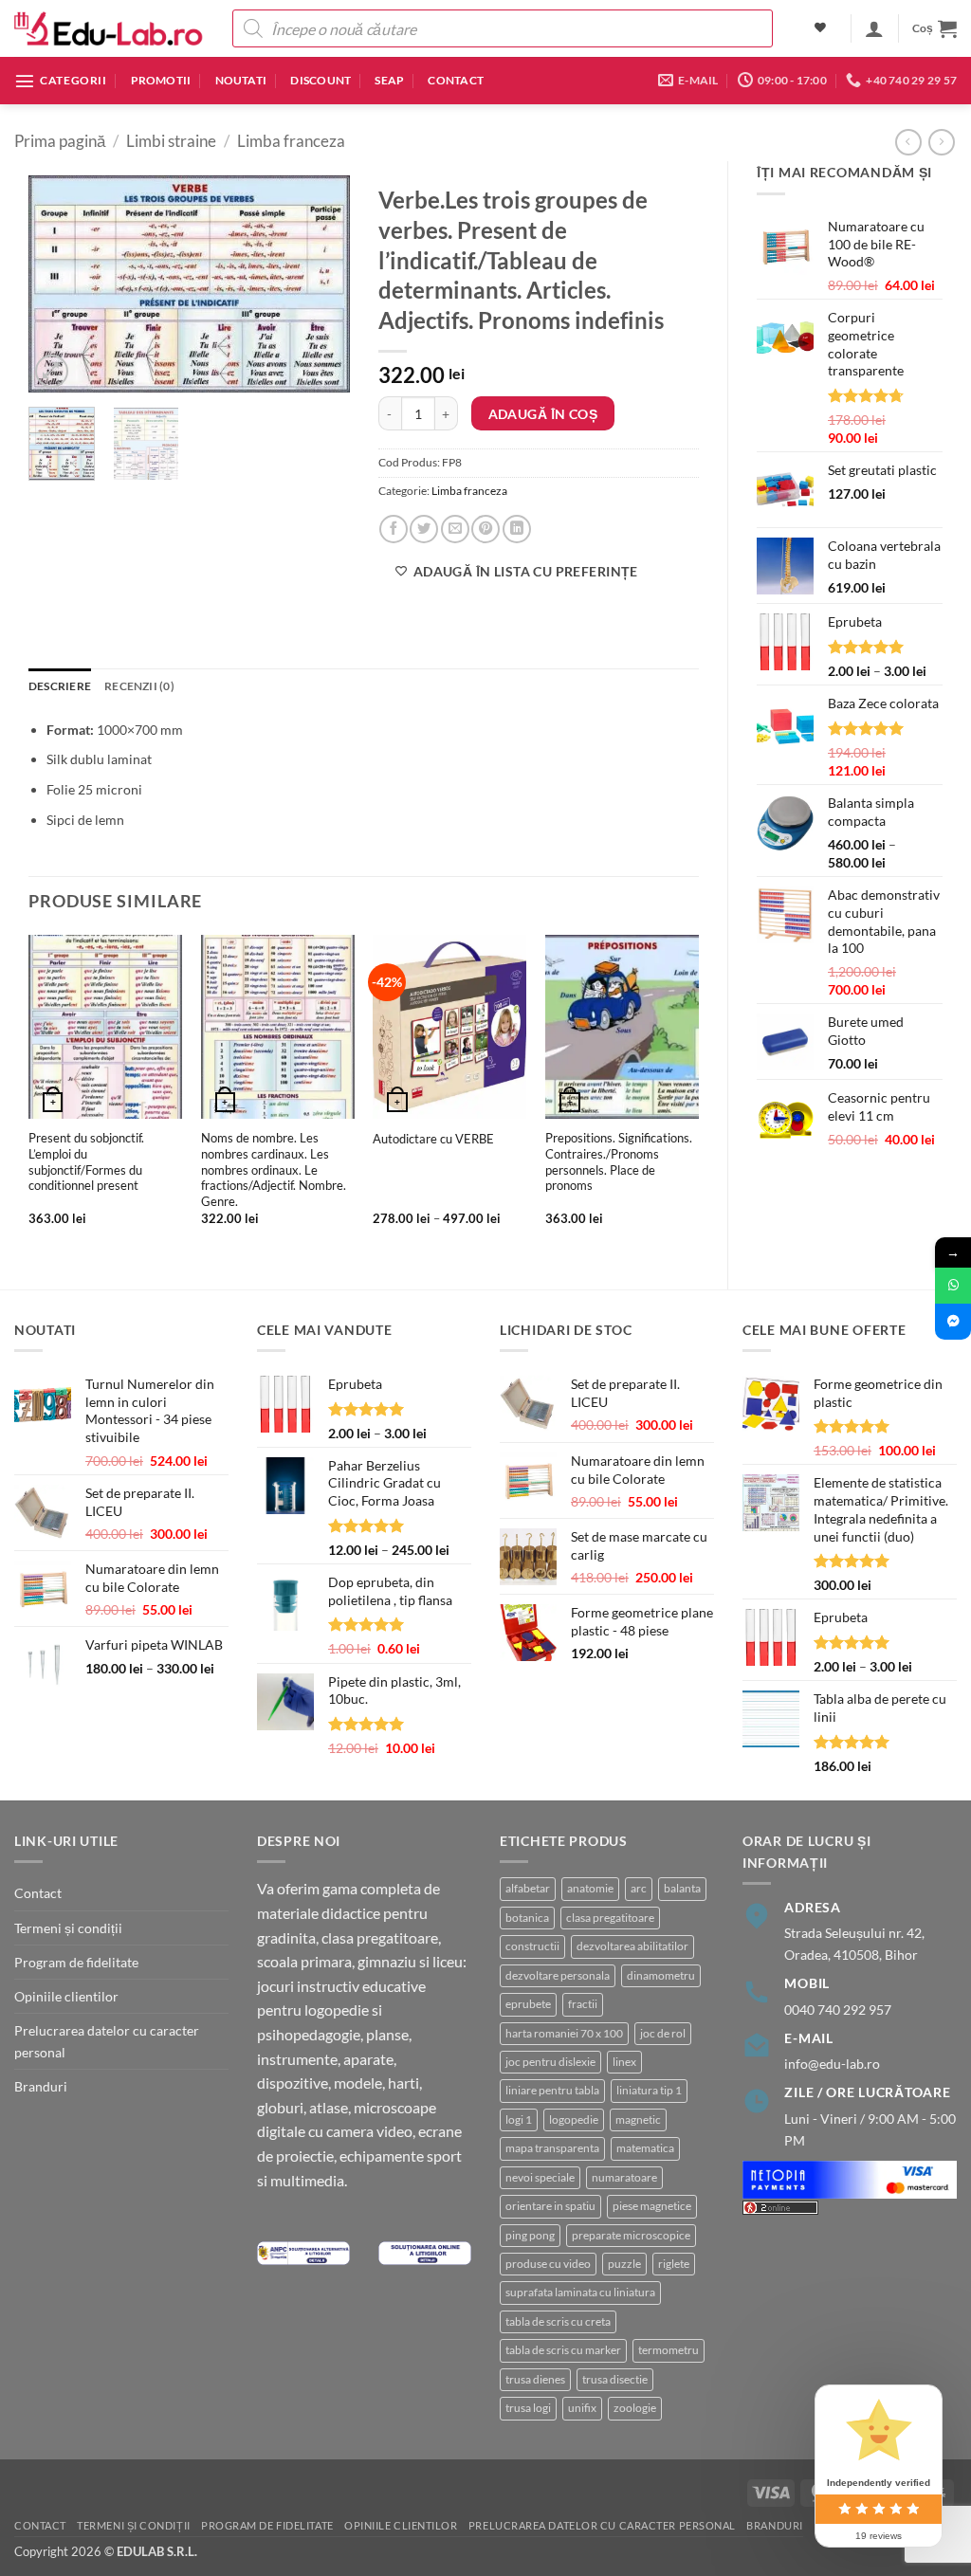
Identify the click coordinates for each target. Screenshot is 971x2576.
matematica (645, 2148)
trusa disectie (615, 2379)
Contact (456, 80)
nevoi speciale (540, 2177)
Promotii (161, 80)
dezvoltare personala (558, 1975)
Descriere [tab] (60, 686)
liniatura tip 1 (649, 2090)
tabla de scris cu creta (558, 2321)
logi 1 (519, 2119)
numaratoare (624, 2177)
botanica (527, 1918)
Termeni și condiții (68, 1928)
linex (624, 2062)
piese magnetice (652, 2206)
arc (639, 1888)
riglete (674, 2264)
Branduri (41, 2086)
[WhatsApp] (953, 1286)
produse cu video (548, 2264)
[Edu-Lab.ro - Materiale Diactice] (109, 29)
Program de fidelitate (76, 1962)
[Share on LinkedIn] (517, 529)
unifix (582, 2408)
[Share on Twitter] (424, 529)
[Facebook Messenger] (953, 1322)
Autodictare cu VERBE (433, 1139)
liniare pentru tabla (552, 2090)
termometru (669, 2350)
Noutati (241, 80)
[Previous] (59, 284)
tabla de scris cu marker (563, 2350)
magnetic (638, 2119)
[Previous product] (942, 142)
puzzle (624, 2264)
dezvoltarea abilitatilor (632, 1946)
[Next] (320, 284)
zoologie (635, 2408)
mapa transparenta (552, 2148)
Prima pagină (60, 141)
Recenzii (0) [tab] (139, 686)
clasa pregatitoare (610, 1918)
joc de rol (663, 2033)
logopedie (574, 2119)
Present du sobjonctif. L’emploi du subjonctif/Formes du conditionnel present (86, 1161)
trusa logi (528, 2408)
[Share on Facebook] (394, 529)
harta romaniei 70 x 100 (564, 2033)
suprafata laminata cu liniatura (580, 2292)
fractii (583, 2004)
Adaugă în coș (543, 414)
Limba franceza (291, 141)
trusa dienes (535, 2379)
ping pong (530, 2235)
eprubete (528, 2004)
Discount (321, 80)
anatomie (590, 1888)
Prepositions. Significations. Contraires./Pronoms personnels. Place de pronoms (619, 1161)
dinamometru (661, 1975)
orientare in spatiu (550, 2206)
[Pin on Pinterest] (485, 529)
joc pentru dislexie (550, 2062)
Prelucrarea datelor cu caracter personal (107, 2041)
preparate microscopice (631, 2235)
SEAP (389, 80)
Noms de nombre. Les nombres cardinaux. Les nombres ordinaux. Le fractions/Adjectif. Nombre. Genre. (274, 1169)
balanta (682, 1888)
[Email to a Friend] (455, 529)
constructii (532, 1946)
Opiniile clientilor (66, 1996)
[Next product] (908, 142)
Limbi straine (171, 141)
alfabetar (528, 1888)
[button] (874, 28)
